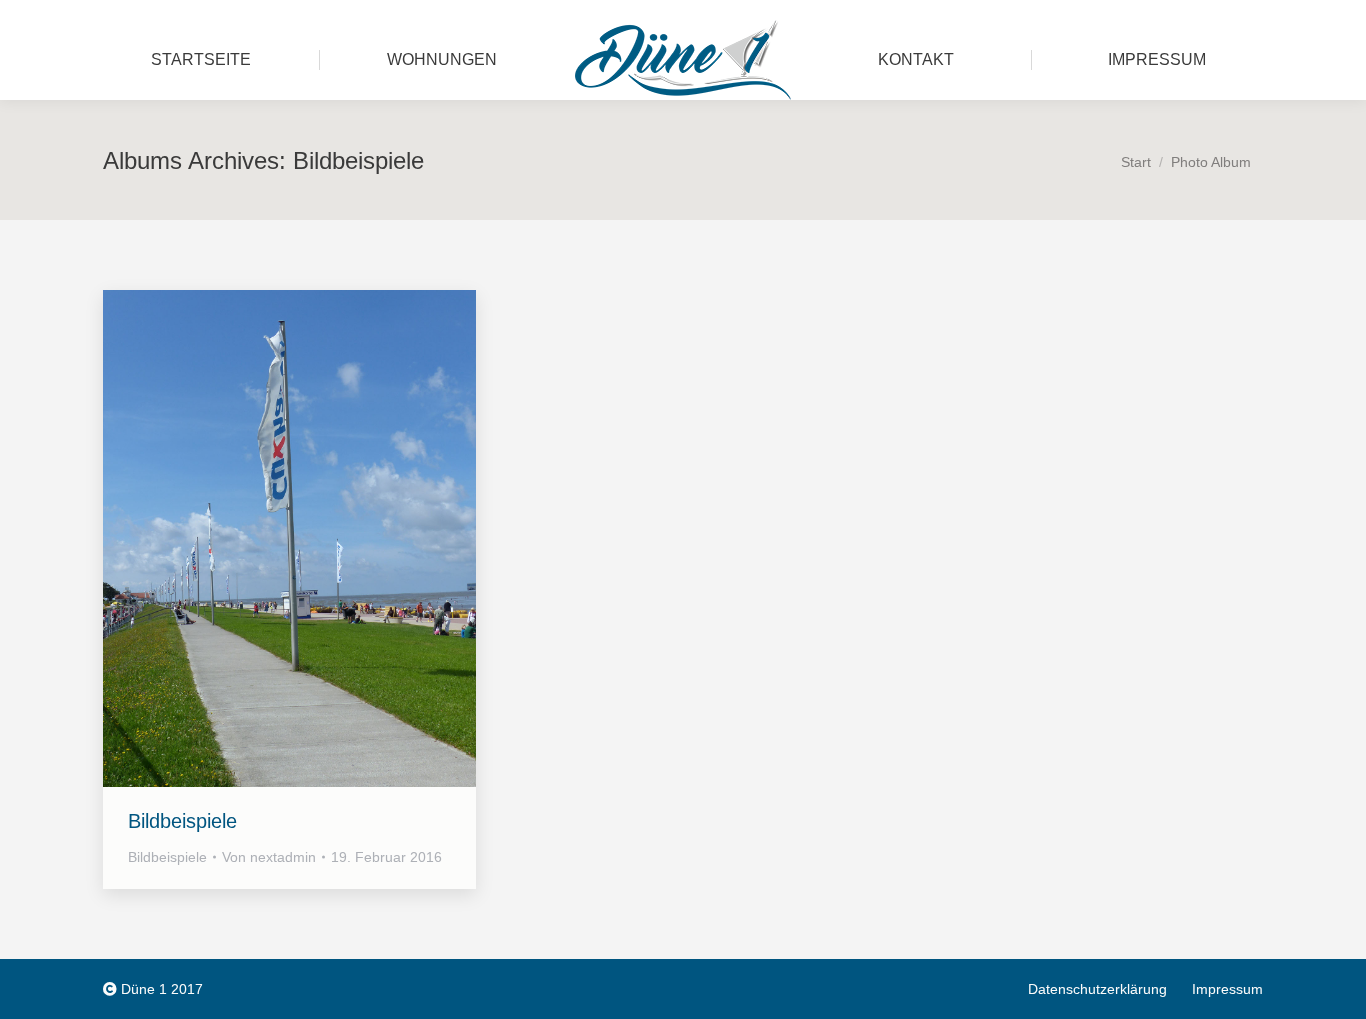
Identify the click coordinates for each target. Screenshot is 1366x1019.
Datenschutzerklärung (1097, 989)
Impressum (1227, 989)
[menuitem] (201, 60)
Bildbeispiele (182, 821)
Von (269, 857)
